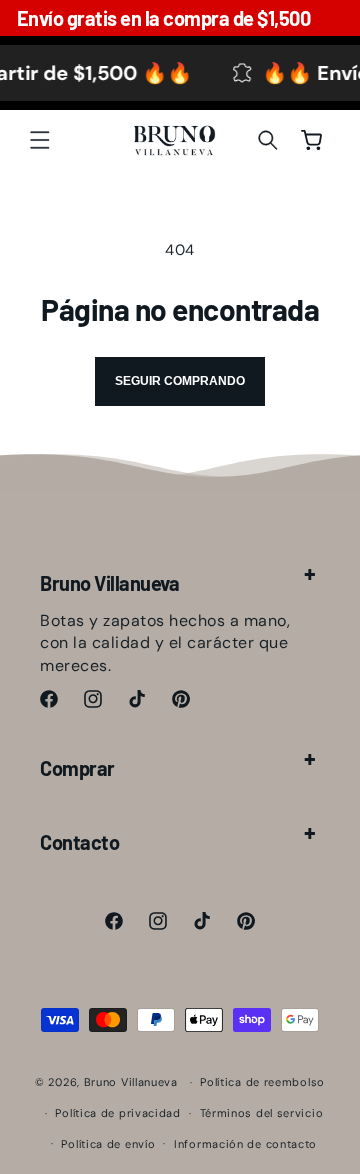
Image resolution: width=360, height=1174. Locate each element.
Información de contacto (245, 1144)
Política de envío (108, 1144)
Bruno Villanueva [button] (109, 583)
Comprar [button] (77, 768)
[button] (40, 140)
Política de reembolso (262, 1082)
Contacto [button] (79, 842)
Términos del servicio (262, 1113)
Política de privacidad (117, 1113)
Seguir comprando (180, 381)
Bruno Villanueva (131, 1082)
